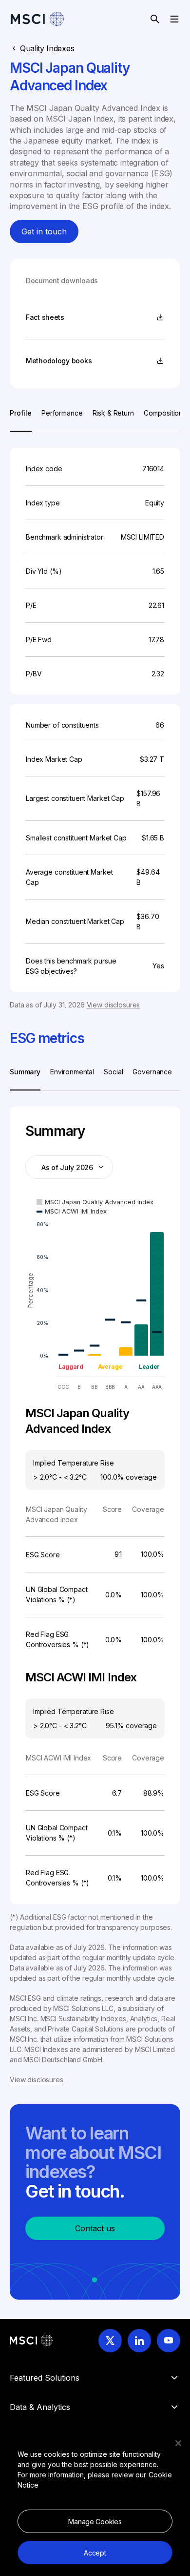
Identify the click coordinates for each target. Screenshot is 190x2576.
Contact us (95, 2228)
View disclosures (114, 1005)
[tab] (21, 420)
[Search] (155, 19)
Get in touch (44, 231)
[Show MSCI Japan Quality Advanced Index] (95, 1202)
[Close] (178, 2443)
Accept (95, 2553)
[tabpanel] (95, 721)
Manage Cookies (95, 2522)
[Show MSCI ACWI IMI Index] (72, 1211)
